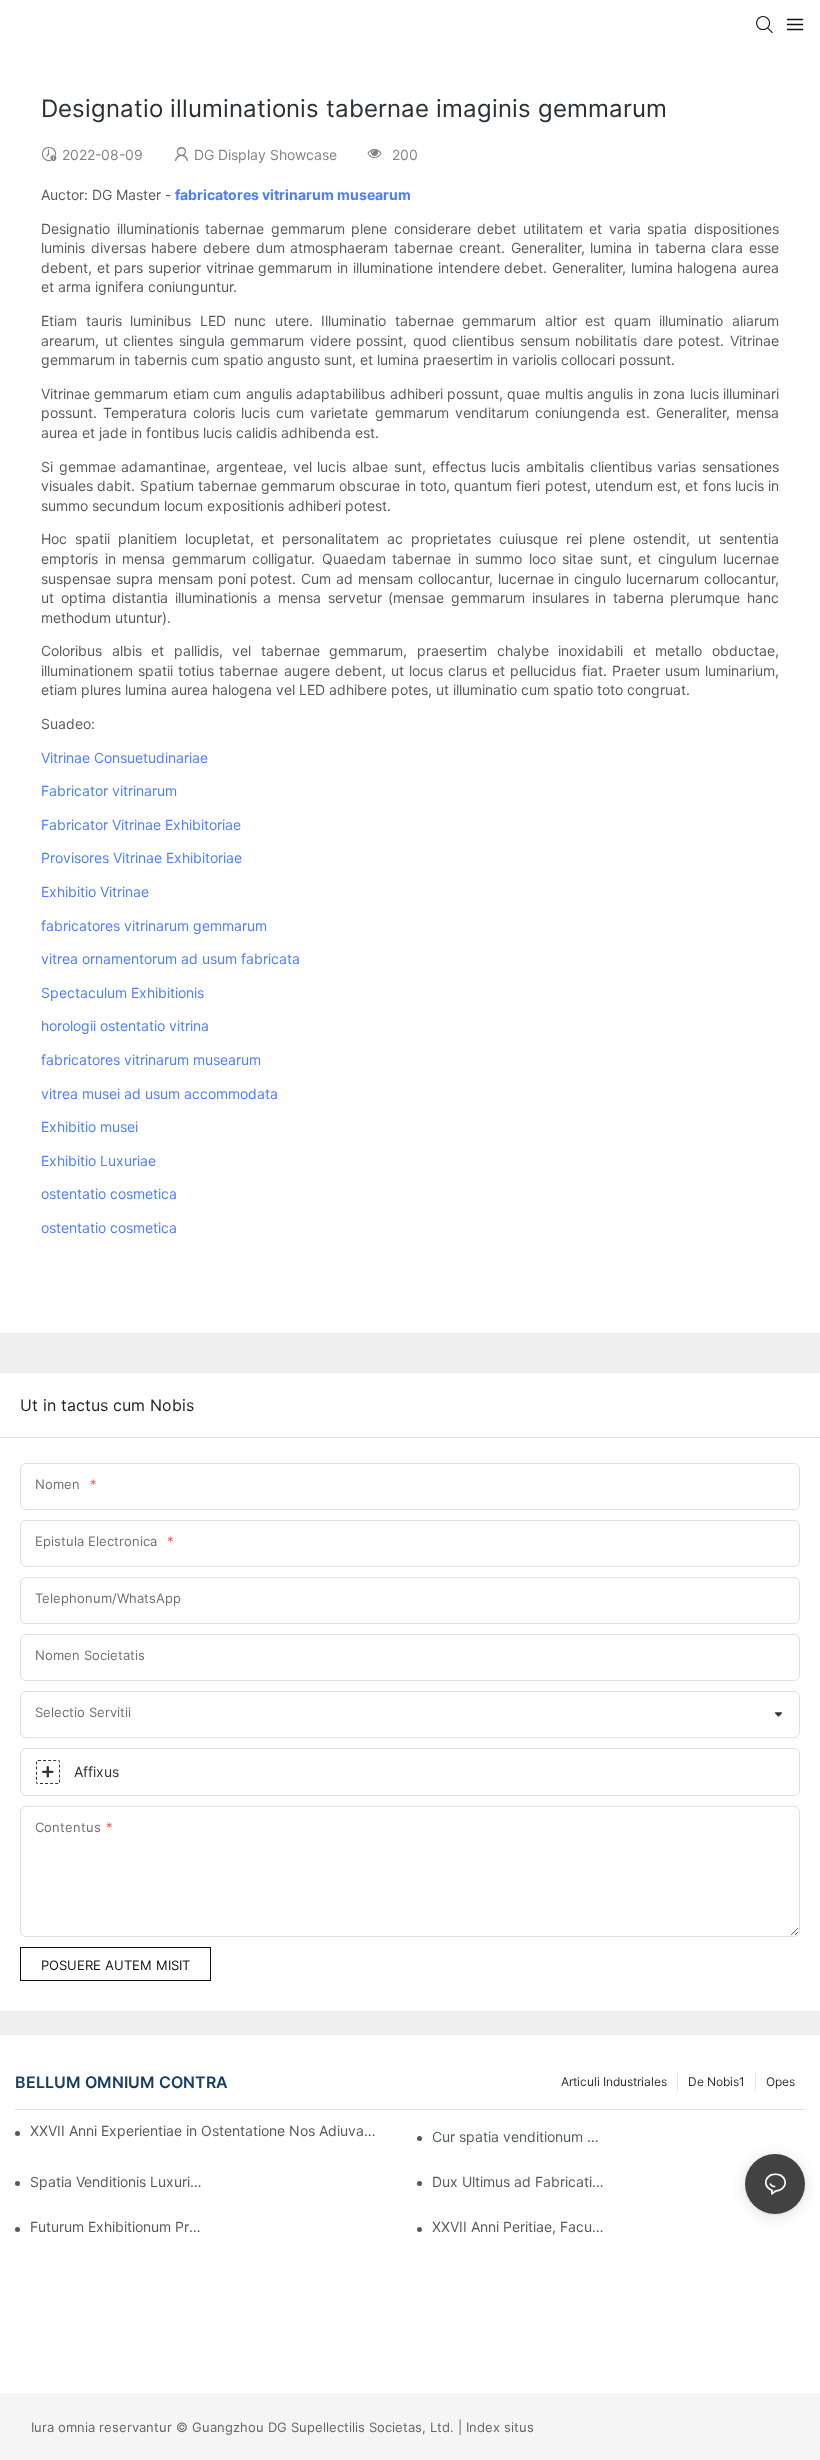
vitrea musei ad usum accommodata (159, 1093)
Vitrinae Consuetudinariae (124, 757)
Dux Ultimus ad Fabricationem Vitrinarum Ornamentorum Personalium (518, 2181)
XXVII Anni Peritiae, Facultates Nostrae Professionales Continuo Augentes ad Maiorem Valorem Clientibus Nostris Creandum (518, 2226)
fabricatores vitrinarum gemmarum (154, 925)
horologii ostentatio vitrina (125, 1025)
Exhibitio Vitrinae (95, 891)
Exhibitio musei (89, 1126)
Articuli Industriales (614, 2081)
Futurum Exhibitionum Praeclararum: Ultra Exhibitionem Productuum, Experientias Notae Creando (116, 2226)
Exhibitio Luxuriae (98, 1160)
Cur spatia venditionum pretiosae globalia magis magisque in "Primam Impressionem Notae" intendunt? (518, 2136)
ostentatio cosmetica (109, 1193)
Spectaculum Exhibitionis (122, 992)
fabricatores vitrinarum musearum (151, 1059)
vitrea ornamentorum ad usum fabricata (170, 958)
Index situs (500, 2427)
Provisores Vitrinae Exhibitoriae (141, 857)
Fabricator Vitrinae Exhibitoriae (141, 824)
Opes (780, 2081)
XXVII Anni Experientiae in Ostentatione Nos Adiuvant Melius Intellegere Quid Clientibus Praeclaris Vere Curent (205, 2130)
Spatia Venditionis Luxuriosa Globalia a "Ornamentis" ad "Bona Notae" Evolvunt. (116, 2181)
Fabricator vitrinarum (109, 790)
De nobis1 (716, 2081)
